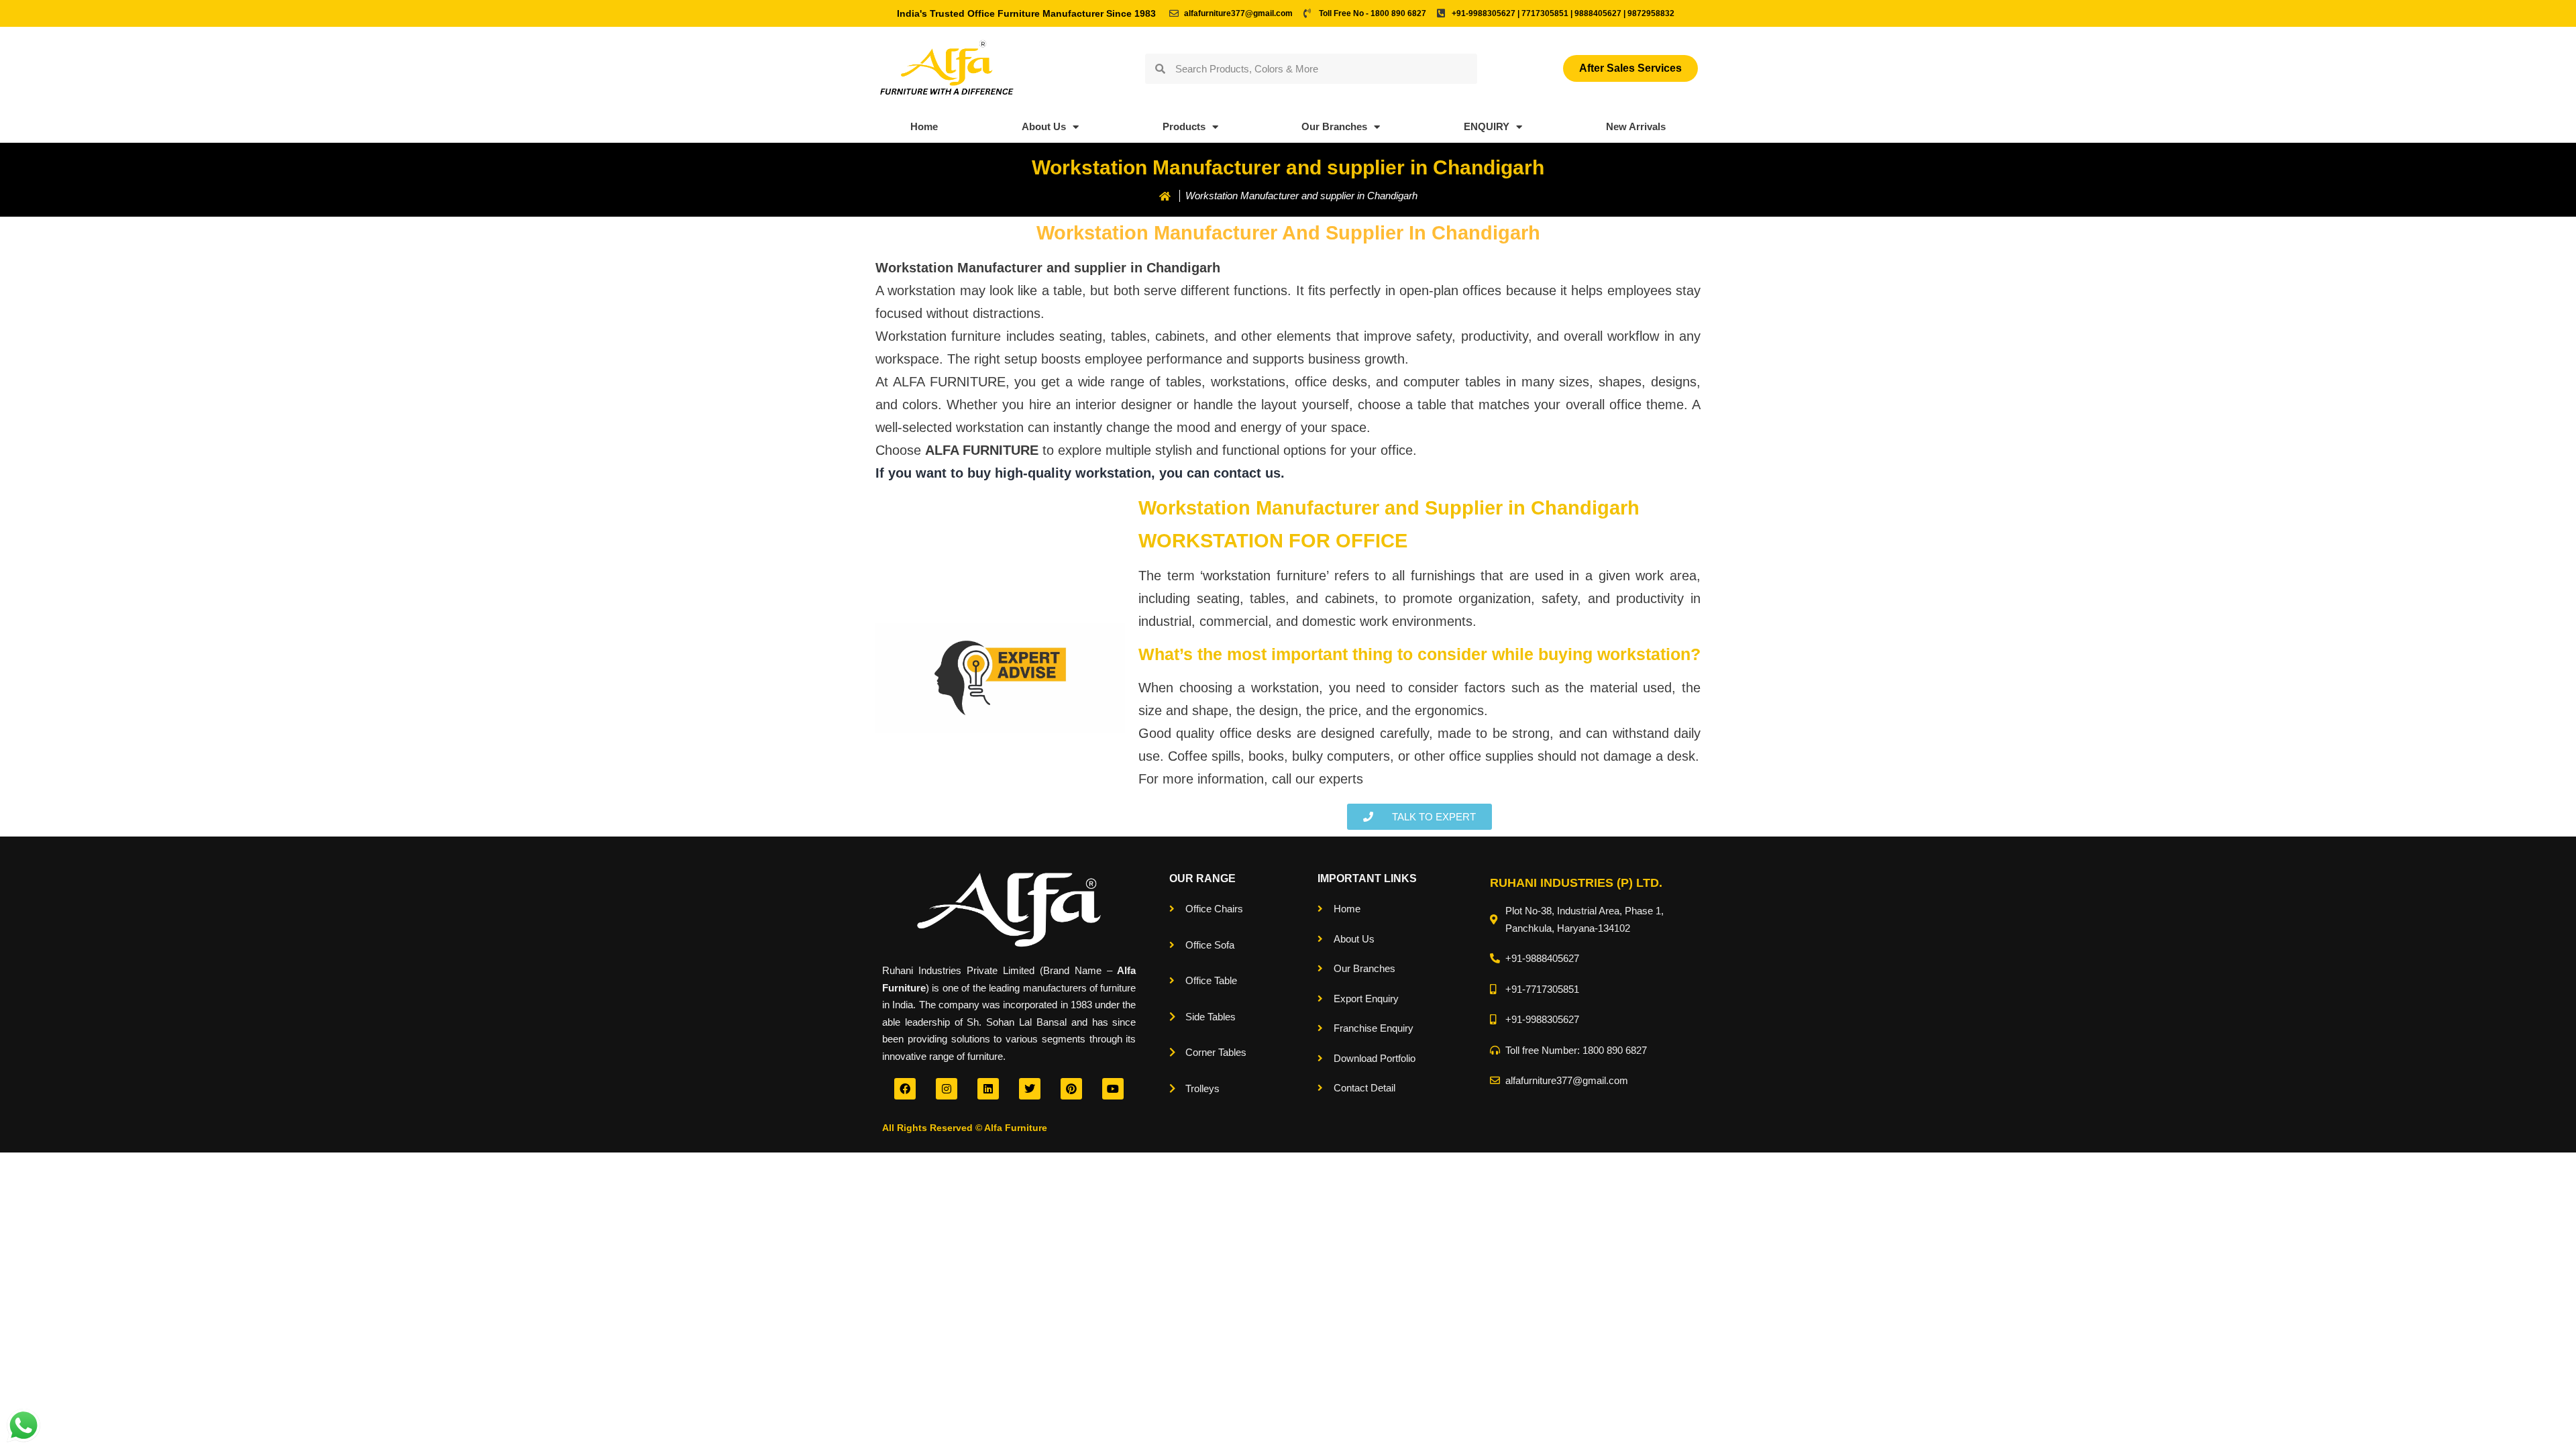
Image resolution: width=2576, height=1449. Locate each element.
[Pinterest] (1071, 1089)
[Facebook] (905, 1089)
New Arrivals (1636, 126)
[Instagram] (947, 1089)
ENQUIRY (1487, 126)
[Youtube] (1113, 1089)
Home (924, 126)
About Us (1044, 126)
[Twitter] (1030, 1089)
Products (1184, 126)
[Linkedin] (988, 1089)
